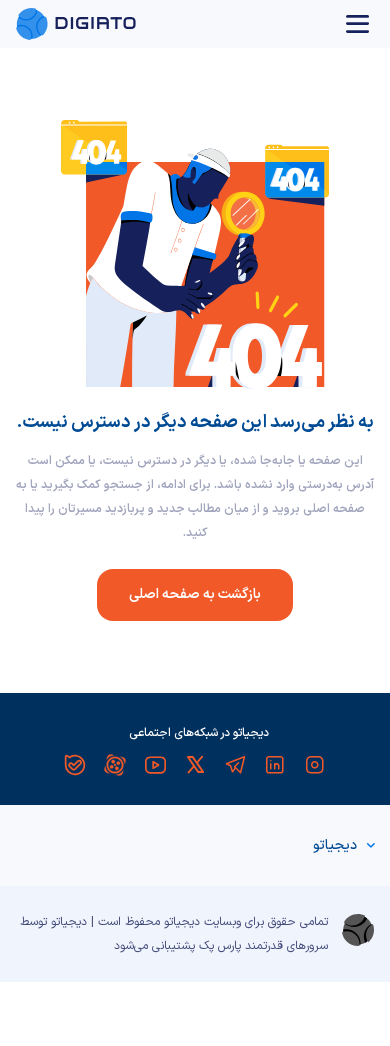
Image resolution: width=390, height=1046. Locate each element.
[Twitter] (195, 765)
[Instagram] (315, 765)
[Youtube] (155, 765)
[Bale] (75, 765)
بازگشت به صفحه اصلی (195, 594)
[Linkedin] (275, 765)
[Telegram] (235, 765)
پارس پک (220, 946)
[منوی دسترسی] (358, 24)
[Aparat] (115, 765)
